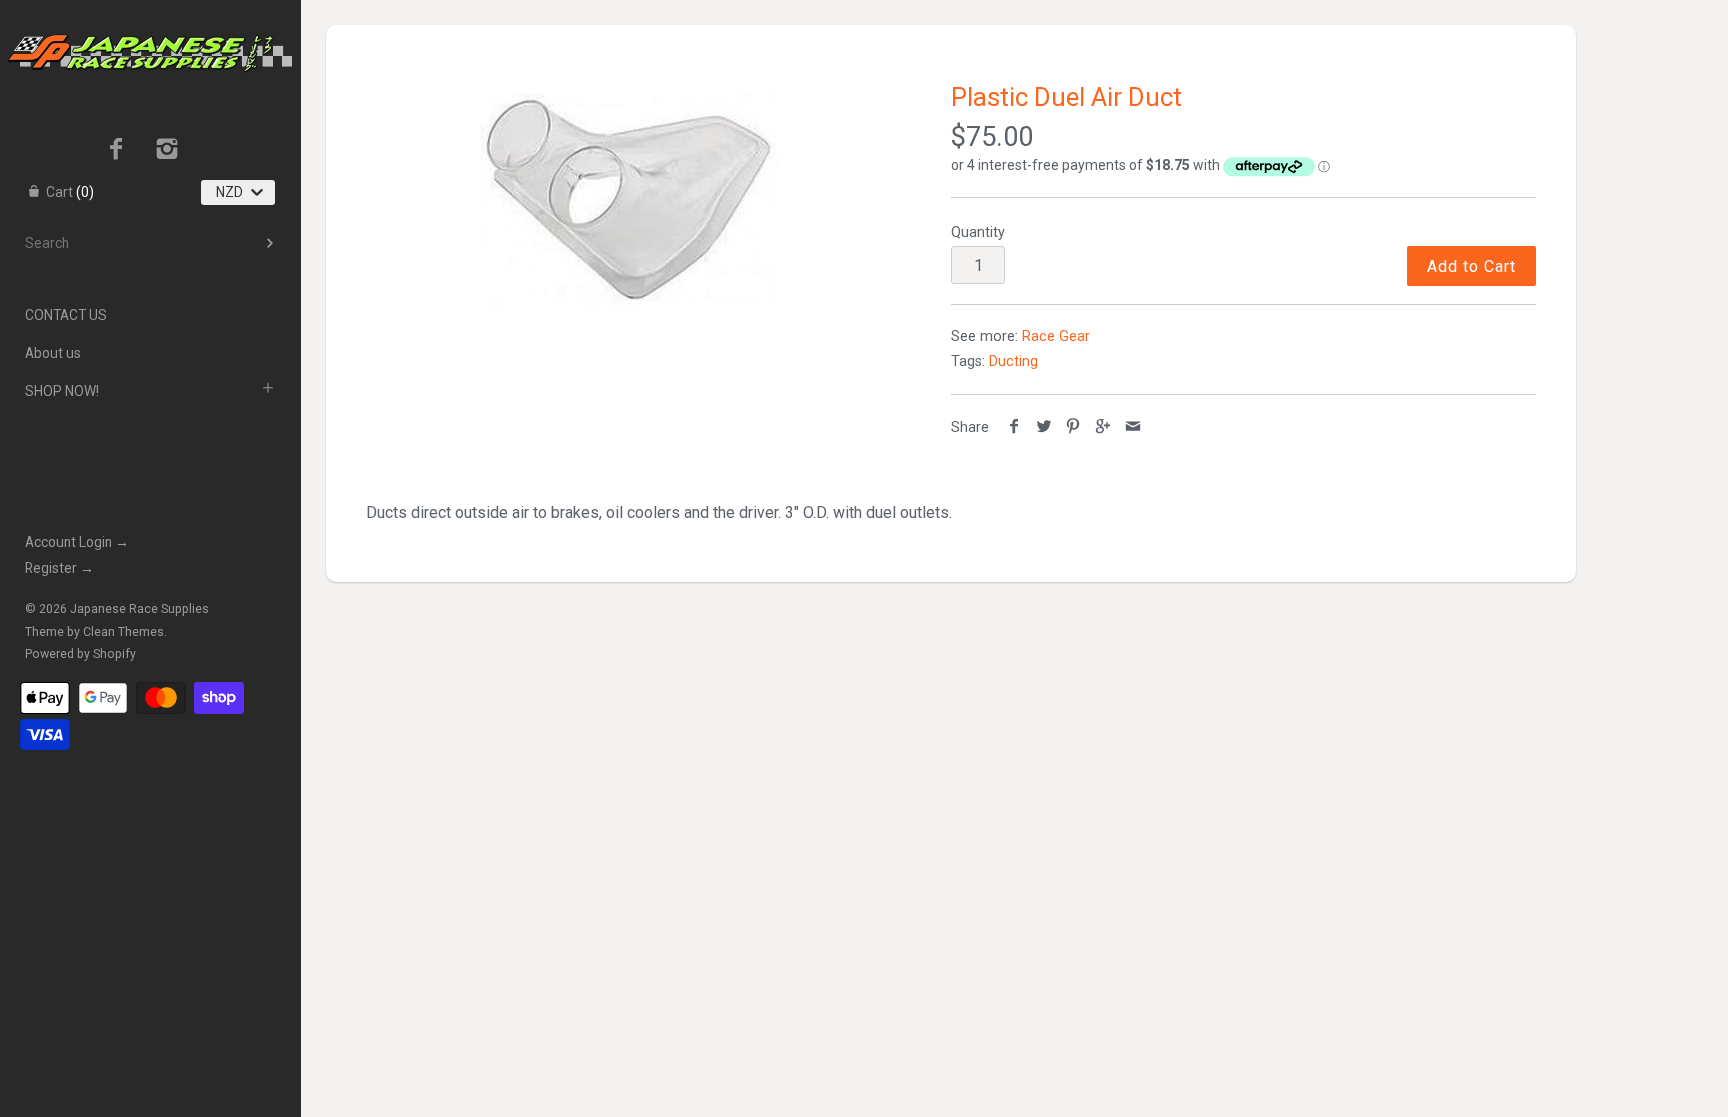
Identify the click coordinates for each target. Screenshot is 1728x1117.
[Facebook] (116, 151)
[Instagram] (167, 151)
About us (53, 353)
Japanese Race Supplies (139, 609)
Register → (59, 568)
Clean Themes (123, 632)
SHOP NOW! (62, 391)
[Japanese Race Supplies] (150, 18)
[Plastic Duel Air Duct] (629, 200)
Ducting (1013, 361)
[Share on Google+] (1103, 427)
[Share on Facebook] (1014, 427)
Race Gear (1056, 336)
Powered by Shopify (80, 654)
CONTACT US (66, 315)
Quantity (978, 232)
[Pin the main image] (1073, 427)
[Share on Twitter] (1044, 427)
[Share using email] (1132, 427)
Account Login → (77, 542)
